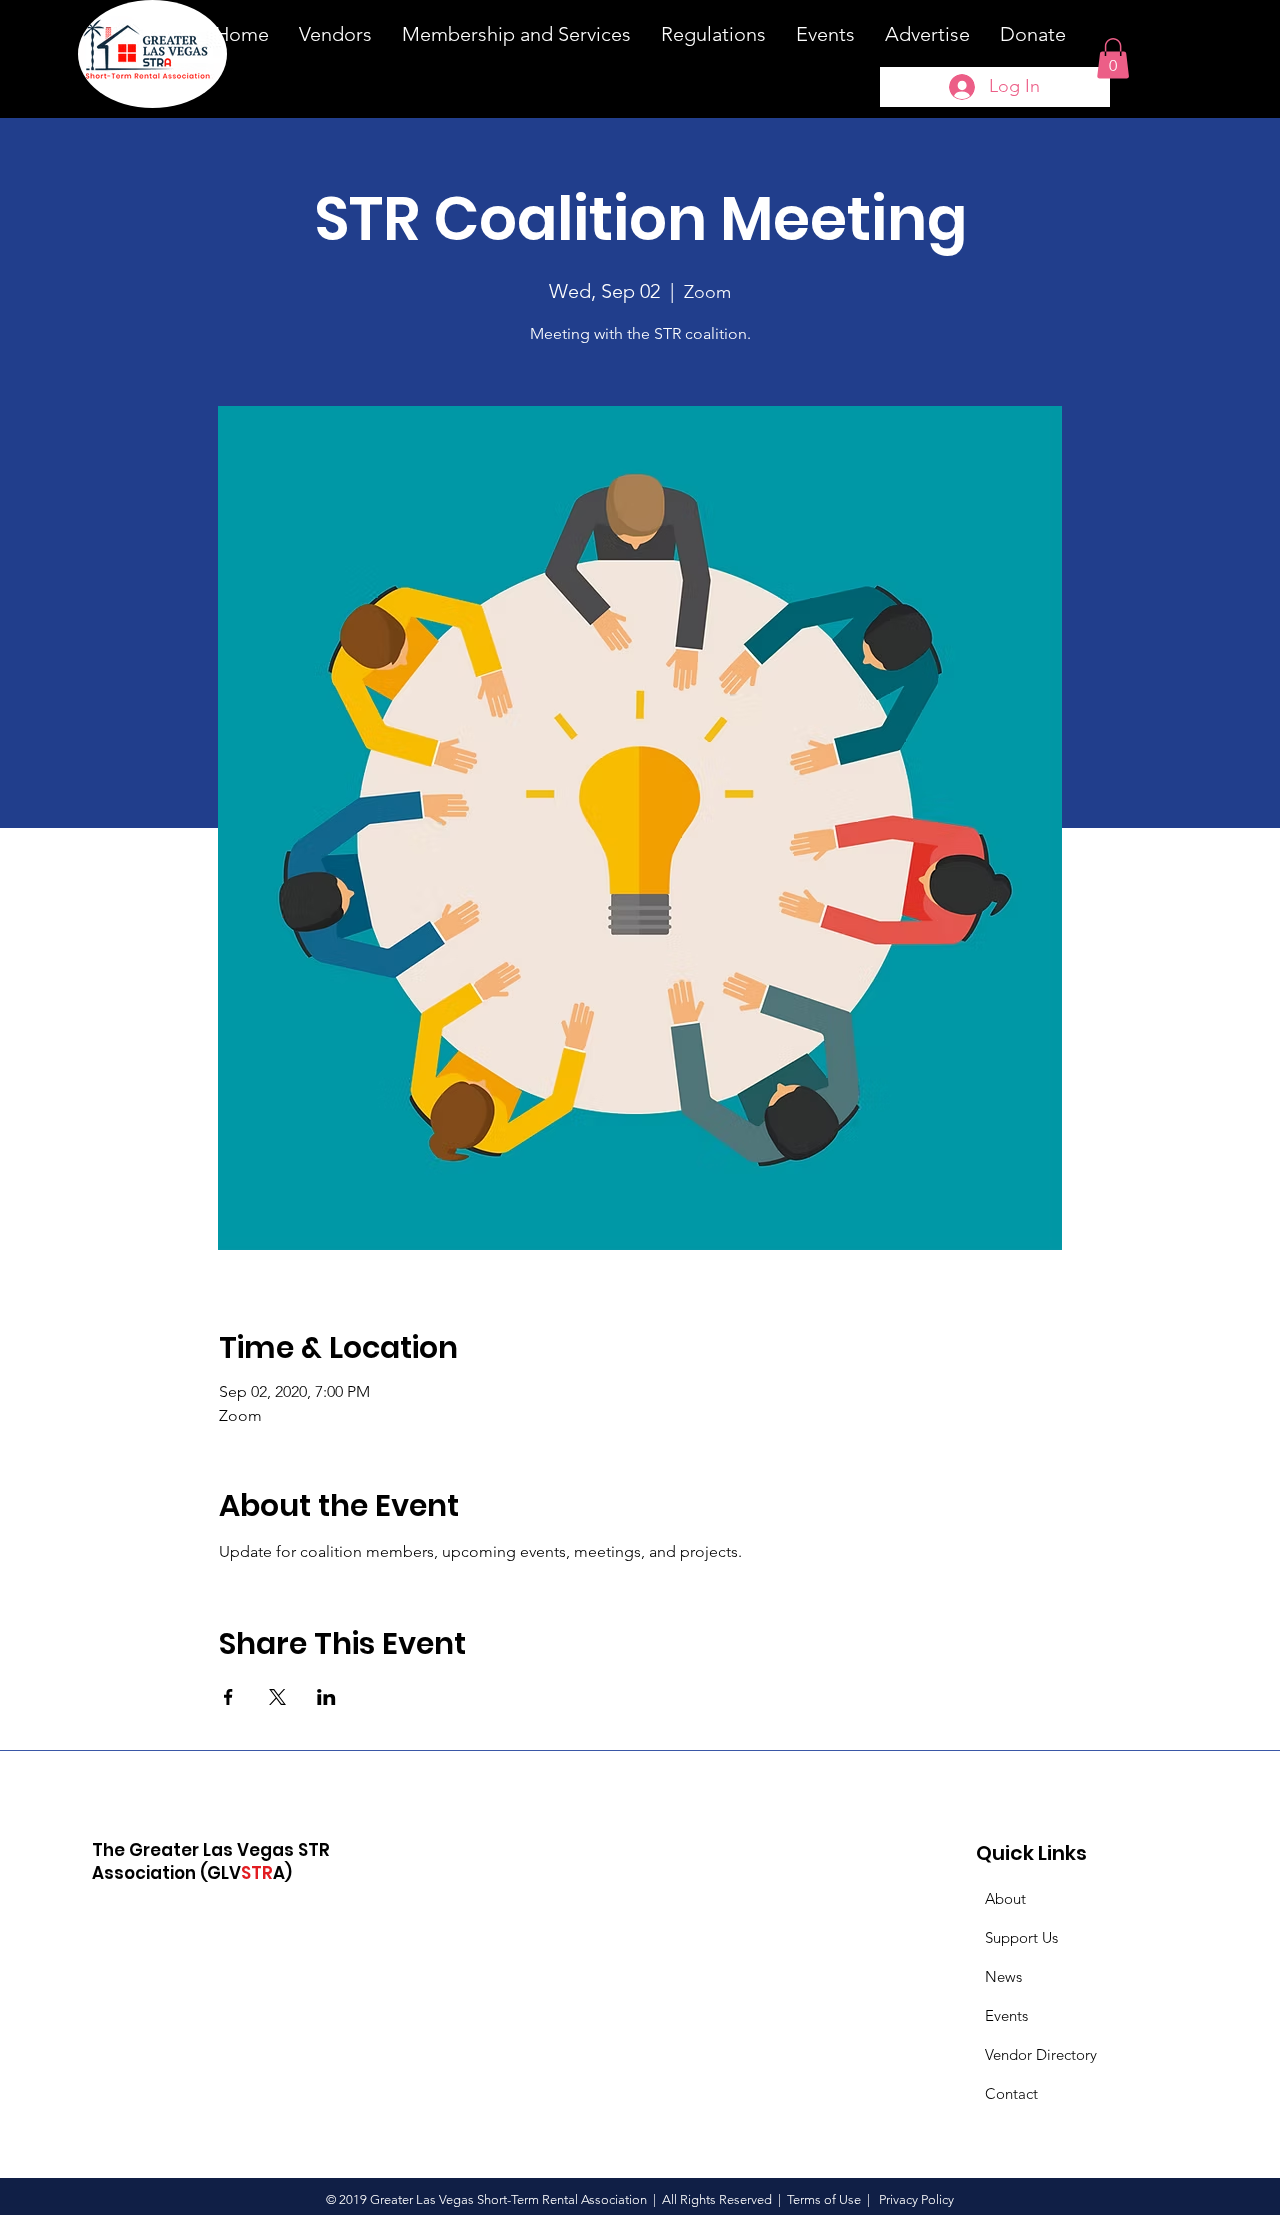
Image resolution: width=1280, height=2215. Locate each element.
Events (1006, 2015)
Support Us (1021, 1937)
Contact (1011, 2093)
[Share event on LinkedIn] (326, 1697)
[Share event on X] (277, 1697)
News (1003, 1976)
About (1005, 1898)
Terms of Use (824, 2199)
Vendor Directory (1041, 2054)
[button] (1113, 58)
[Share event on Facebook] (228, 1697)
